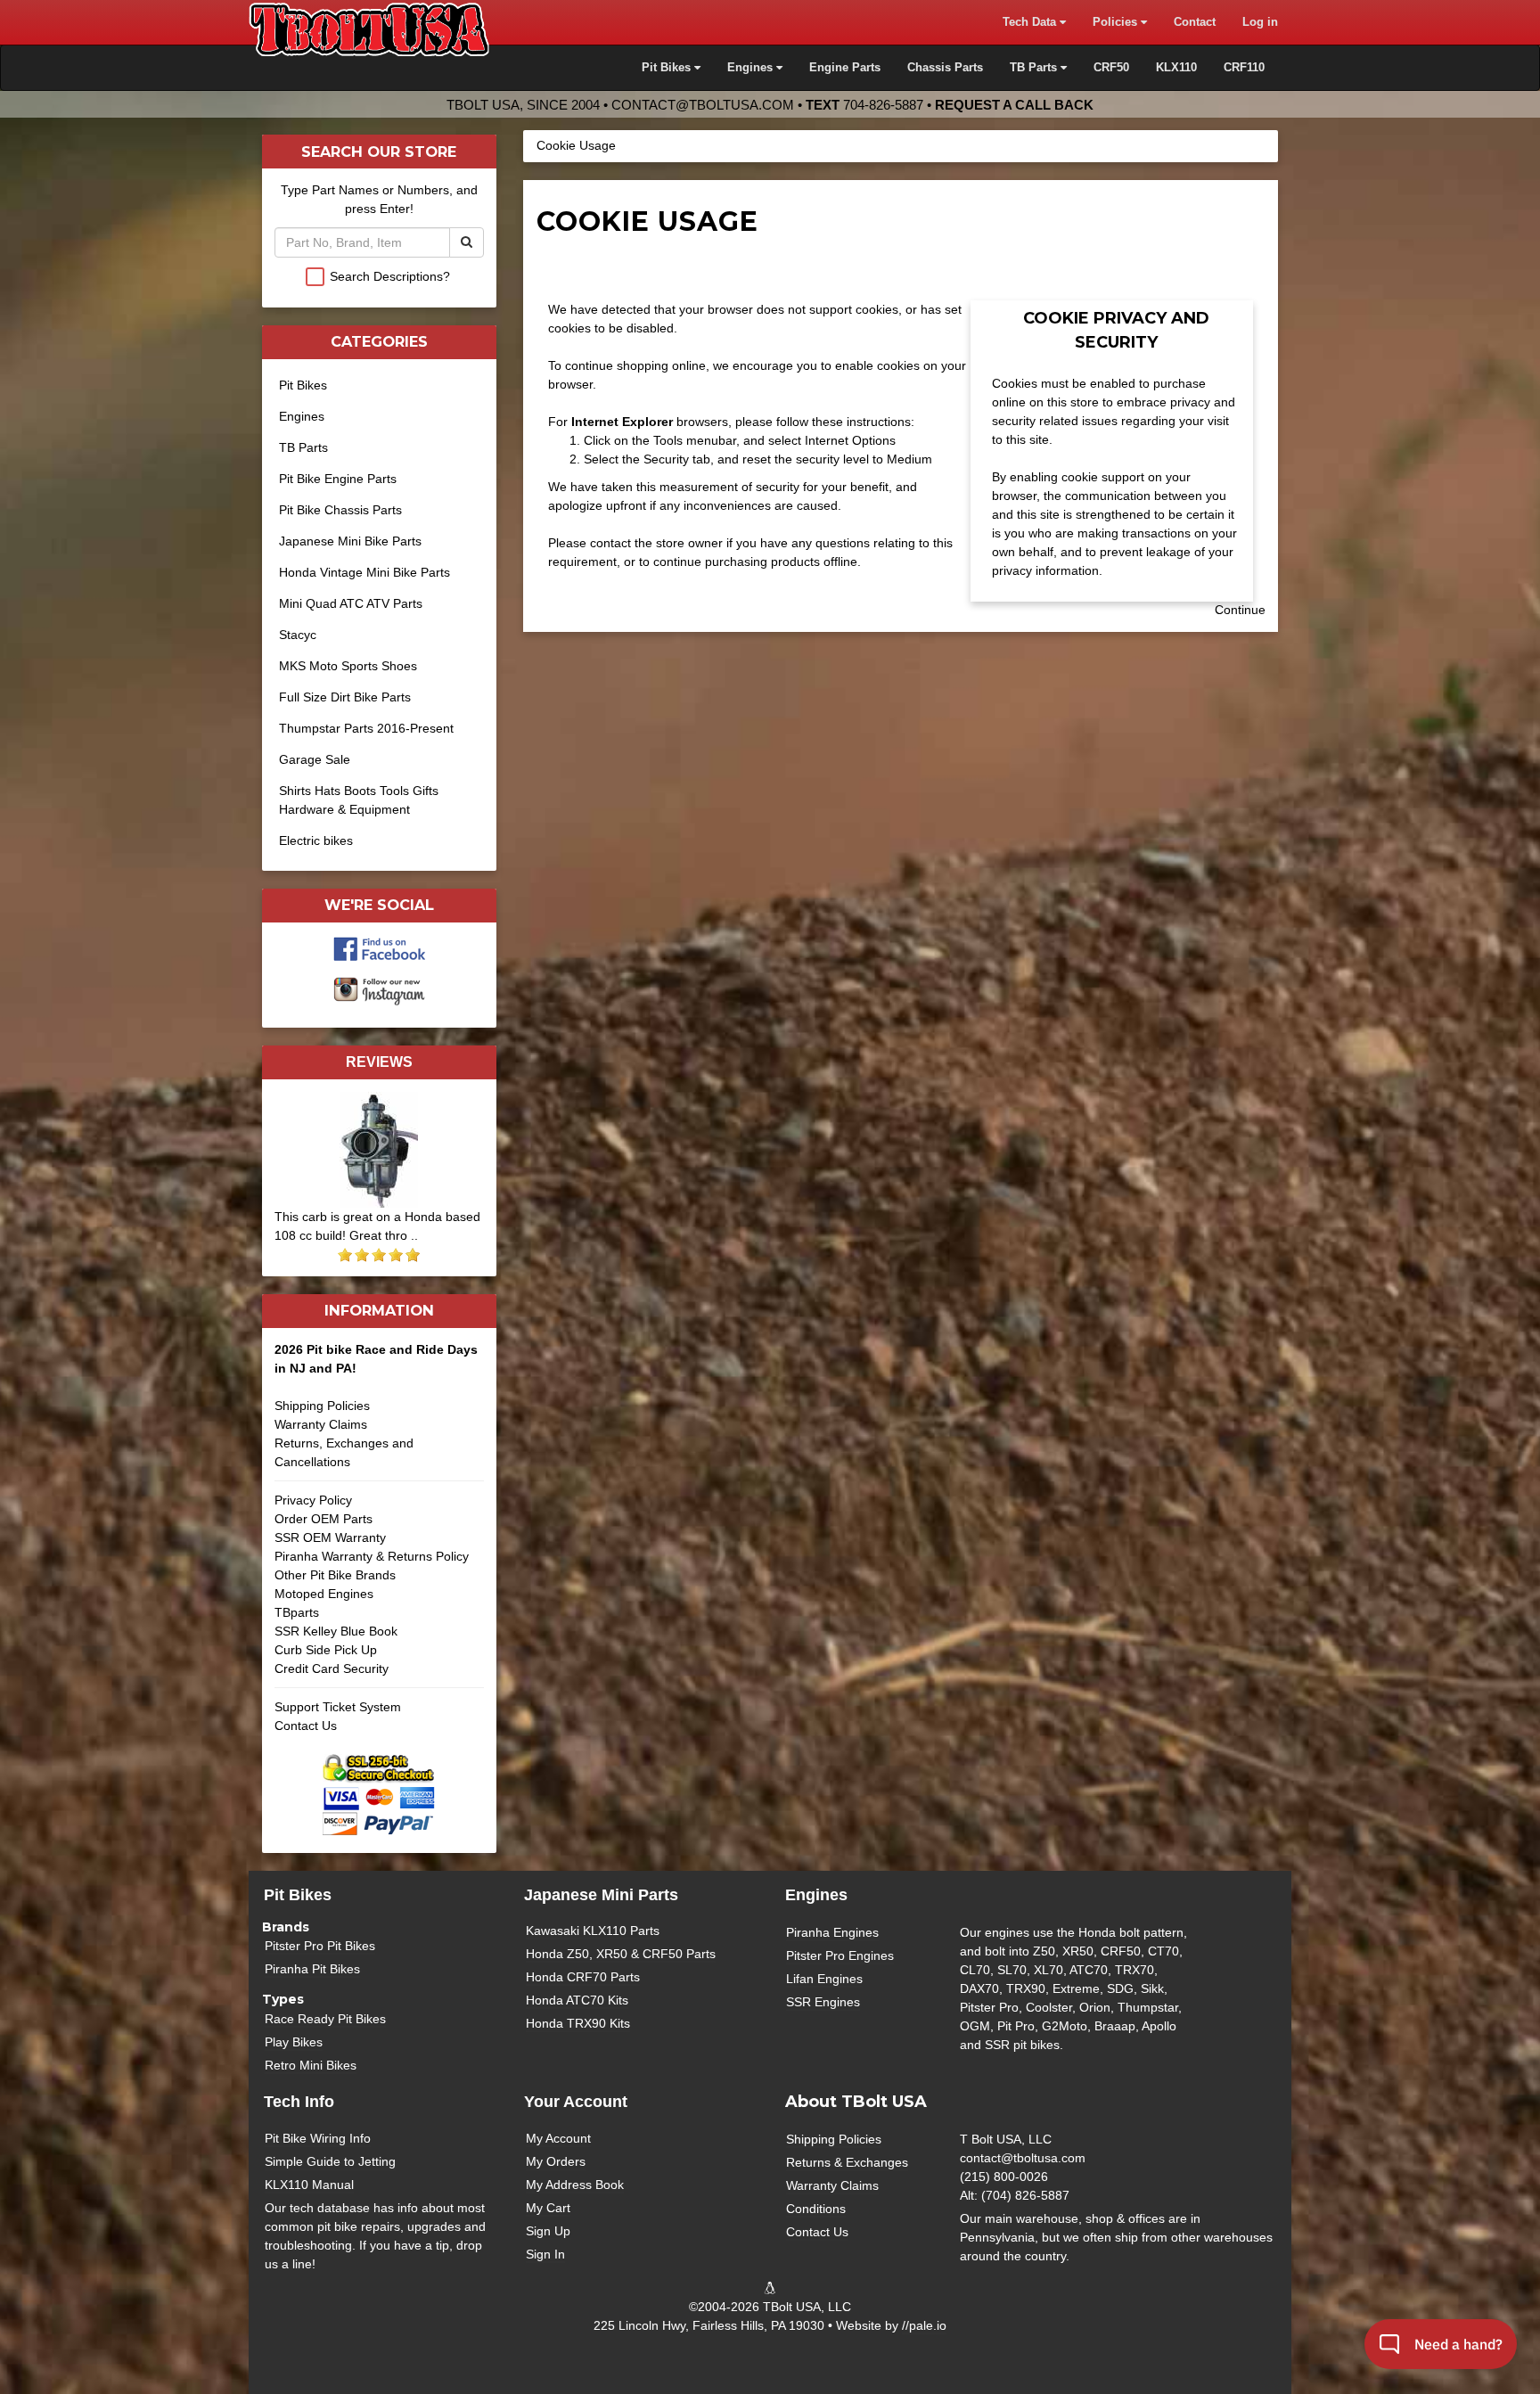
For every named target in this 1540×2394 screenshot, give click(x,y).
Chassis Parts (945, 68)
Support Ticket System (338, 1707)
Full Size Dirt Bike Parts (345, 697)
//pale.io (924, 2325)
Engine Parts (845, 68)
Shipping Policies (322, 1406)
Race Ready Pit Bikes (325, 2019)
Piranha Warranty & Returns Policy (372, 1556)
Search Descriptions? (390, 276)
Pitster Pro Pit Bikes (320, 1946)
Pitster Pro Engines (840, 1955)
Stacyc (298, 635)
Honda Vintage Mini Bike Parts (365, 572)
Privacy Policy (313, 1500)
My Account (558, 2138)
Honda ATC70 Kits (577, 2000)
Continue (1240, 610)
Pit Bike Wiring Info (318, 2138)
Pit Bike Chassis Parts (340, 510)
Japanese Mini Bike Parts (350, 541)
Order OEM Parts (324, 1519)
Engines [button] (752, 68)
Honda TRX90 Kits (578, 2023)
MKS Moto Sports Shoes (348, 666)
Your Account (576, 2102)
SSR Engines (823, 2002)
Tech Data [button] (1031, 22)
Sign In (545, 2254)
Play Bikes (294, 2042)
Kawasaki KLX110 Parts (593, 1931)
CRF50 (1111, 68)
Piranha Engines (832, 1932)
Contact (1195, 22)
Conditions (816, 2209)
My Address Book (575, 2185)
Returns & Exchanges (847, 2162)
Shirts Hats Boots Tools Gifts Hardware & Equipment (359, 800)
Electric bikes (316, 840)
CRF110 (1244, 68)
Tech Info (299, 2102)
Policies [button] (1117, 22)
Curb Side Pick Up (326, 1650)
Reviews (379, 1062)
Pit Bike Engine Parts (338, 479)
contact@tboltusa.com (703, 105)
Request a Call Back (1014, 105)
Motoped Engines (324, 1594)
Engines (302, 416)
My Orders (556, 2161)
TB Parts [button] (1035, 68)
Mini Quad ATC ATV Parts (351, 603)
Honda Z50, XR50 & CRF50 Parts (621, 1954)
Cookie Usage (576, 145)
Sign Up (548, 2231)
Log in (1260, 22)
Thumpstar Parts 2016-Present (366, 728)
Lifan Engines (824, 1979)
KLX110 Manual (309, 2185)
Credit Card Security (332, 1668)
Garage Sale (315, 759)
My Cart (548, 2208)
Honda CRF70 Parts (583, 1977)
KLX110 (1176, 68)
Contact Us (306, 1726)
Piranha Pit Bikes (312, 1969)
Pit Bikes (303, 385)
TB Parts (303, 447)
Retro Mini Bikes (311, 2065)
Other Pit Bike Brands (335, 1575)
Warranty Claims (321, 1424)
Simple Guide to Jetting (330, 2161)
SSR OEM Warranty (330, 1537)
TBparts (297, 1612)
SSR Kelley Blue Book (336, 1631)
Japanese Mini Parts (601, 1895)
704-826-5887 (883, 105)
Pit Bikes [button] (668, 68)
